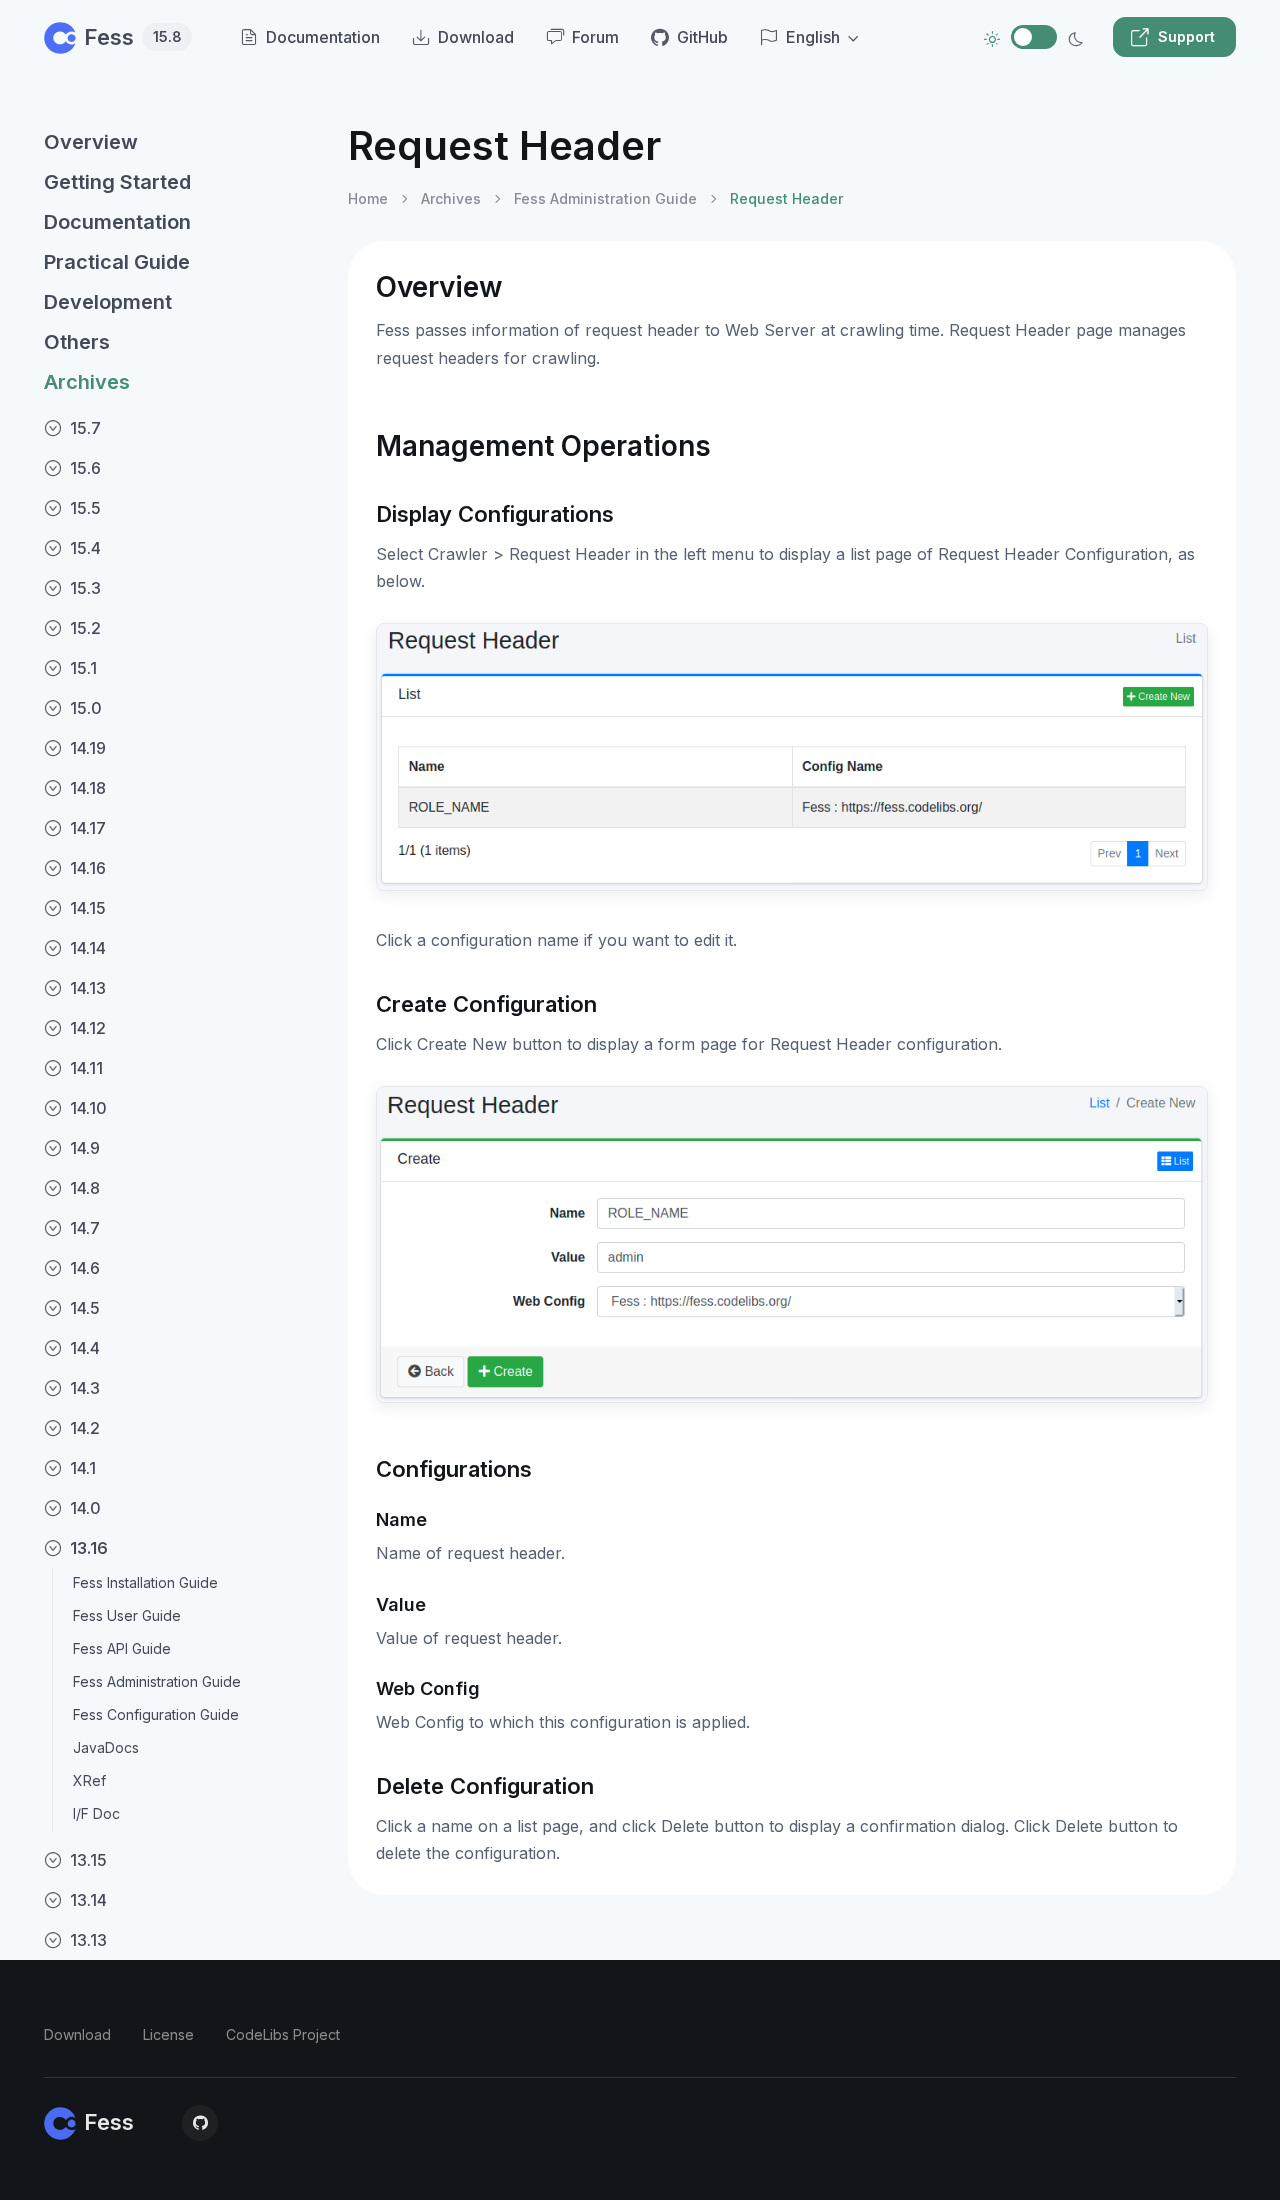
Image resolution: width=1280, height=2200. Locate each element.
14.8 (85, 1188)
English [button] (813, 37)
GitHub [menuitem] (702, 37)
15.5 (85, 508)
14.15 (88, 908)
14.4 (85, 1348)
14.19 (88, 748)
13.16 (89, 1548)
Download (77, 2034)
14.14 (88, 948)
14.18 (88, 788)
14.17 (88, 828)
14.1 (83, 1468)
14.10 (88, 1108)
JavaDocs (106, 1747)
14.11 (86, 1068)
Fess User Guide (127, 1615)
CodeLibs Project (283, 2034)
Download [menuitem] (476, 37)
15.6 (85, 468)
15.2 (85, 628)
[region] (184, 1144)
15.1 (83, 668)
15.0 (86, 708)
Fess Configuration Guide (156, 1714)
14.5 (85, 1308)
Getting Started (117, 182)
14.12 (88, 1028)
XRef (89, 1780)
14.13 (88, 988)
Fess (133, 37)
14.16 (88, 868)
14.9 (85, 1148)
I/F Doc (96, 1813)
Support (1186, 36)
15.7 (85, 428)
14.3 (85, 1388)
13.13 (88, 1940)
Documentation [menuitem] (323, 37)
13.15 (88, 1860)
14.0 (85, 1508)
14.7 (85, 1228)
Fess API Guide (122, 1648)
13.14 (88, 1900)
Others (77, 342)
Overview (91, 142)
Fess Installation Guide (145, 1582)
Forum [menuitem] (595, 37)
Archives (87, 382)
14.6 (85, 1268)
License (168, 2034)
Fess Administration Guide (157, 1681)
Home (368, 198)
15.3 (85, 588)
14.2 (85, 1428)
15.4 (85, 548)
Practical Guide (117, 262)
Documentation (117, 222)
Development (108, 302)
